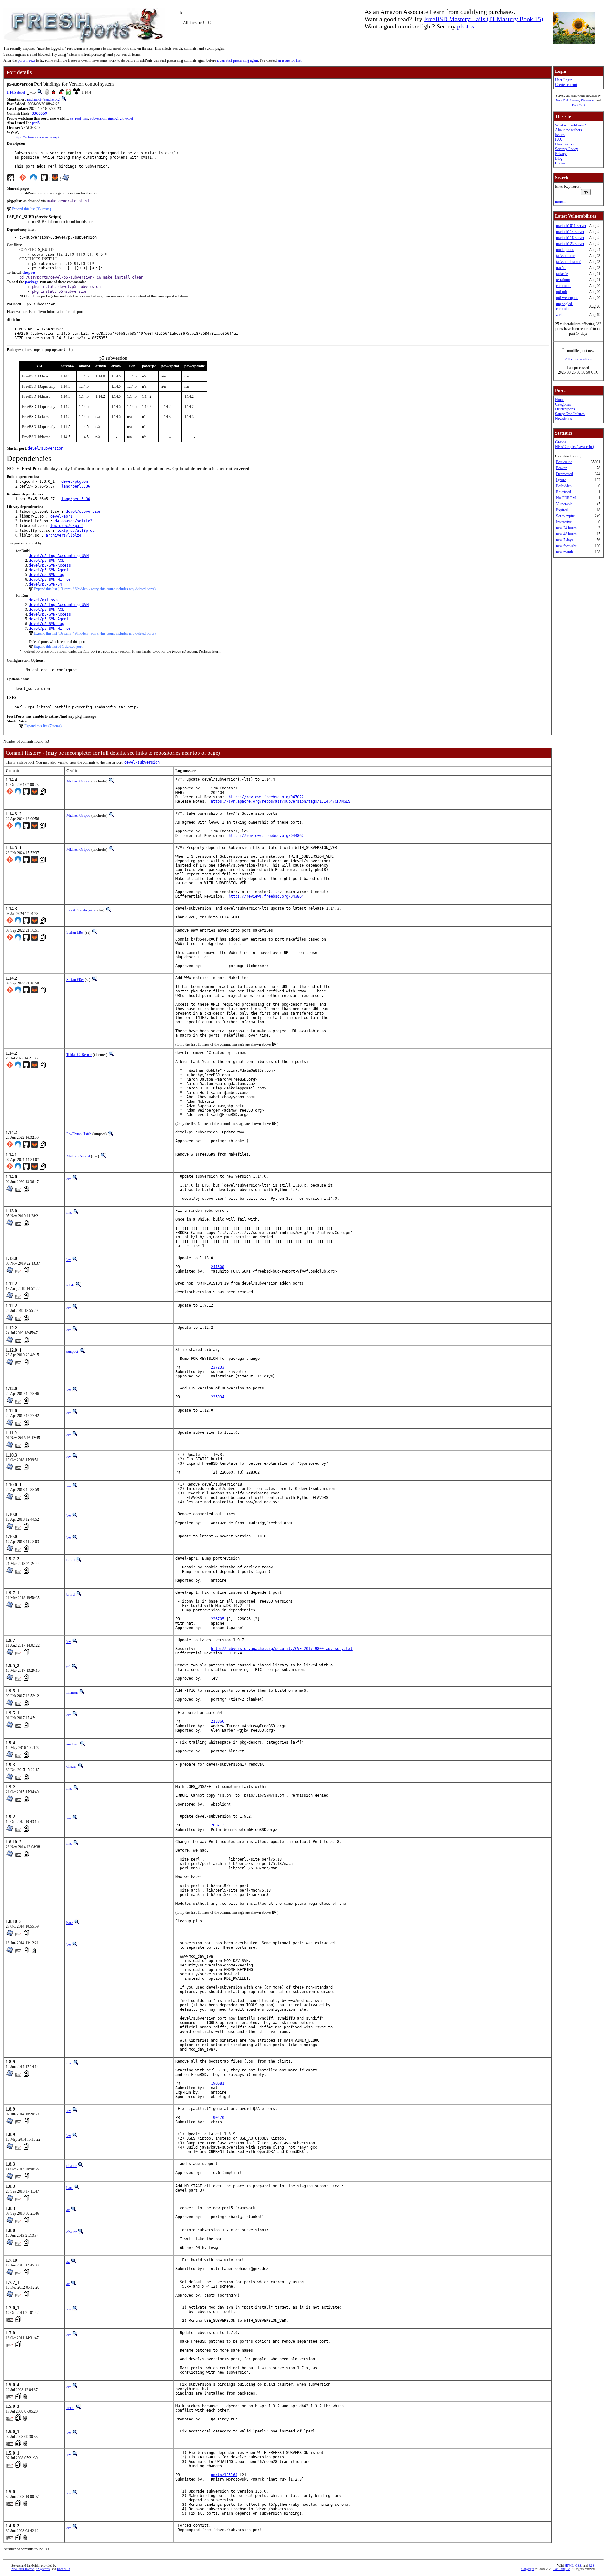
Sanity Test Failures (570, 414)
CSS (578, 2565)
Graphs (561, 442)
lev (69, 1178)
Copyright (528, 2569)
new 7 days (565, 540)
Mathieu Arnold (78, 1156)
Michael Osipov (78, 781)
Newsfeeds (564, 419)
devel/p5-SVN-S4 (45, 584)
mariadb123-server (570, 244)
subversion (98, 118)
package (32, 282)
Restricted (564, 492)
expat (129, 118)
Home (560, 400)
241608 (218, 1267)
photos (466, 26)
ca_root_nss (79, 118)
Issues (560, 135)
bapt (70, 1923)
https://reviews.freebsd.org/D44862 (266, 836)
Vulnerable (564, 504)
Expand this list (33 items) (31, 209)
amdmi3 (72, 1744)
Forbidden (564, 486)
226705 (218, 1619)
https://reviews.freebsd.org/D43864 (266, 896)
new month (564, 552)
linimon (72, 1692)
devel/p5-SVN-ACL (46, 561)
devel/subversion (83, 512)
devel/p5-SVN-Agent (49, 570)
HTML (569, 2565)
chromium (564, 286)
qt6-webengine (567, 298)
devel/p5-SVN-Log (46, 575)
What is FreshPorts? (570, 125)
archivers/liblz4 (64, 535)
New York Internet (568, 100)
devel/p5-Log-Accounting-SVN (59, 556)
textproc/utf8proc (76, 531)
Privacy (561, 154)
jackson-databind (569, 262)
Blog (559, 158)
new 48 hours (566, 534)
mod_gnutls (565, 250)
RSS (592, 2565)
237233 (218, 1367)
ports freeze (26, 60)
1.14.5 (11, 92)
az (68, 2210)
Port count (564, 462)
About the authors (569, 130)
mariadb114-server (570, 232)
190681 (218, 2083)
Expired (562, 510)
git (121, 118)
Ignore (561, 480)
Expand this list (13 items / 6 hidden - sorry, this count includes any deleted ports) (95, 589)
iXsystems (588, 100)
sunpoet (72, 1352)
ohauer (71, 1766)
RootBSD (578, 105)
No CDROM (566, 498)
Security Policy (567, 149)
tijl (68, 1667)
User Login (564, 80)
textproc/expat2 (67, 526)
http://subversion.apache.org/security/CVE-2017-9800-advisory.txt (282, 1649)
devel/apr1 (61, 516)
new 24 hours (566, 528)
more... (560, 201)
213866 (218, 1721)
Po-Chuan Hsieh (79, 1134)
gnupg (113, 118)
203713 (218, 1825)
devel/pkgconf (76, 481)
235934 (218, 1397)
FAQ (559, 139)
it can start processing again (237, 60)
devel (21, 92)
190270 (218, 2118)
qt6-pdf (562, 292)
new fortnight (566, 546)
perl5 (36, 123)
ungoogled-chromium (565, 306)
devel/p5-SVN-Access (50, 565)
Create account (566, 85)
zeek (559, 315)
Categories (563, 404)
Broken (562, 468)
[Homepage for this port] (11, 179)
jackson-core (566, 256)
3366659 (39, 113)
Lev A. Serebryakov (81, 910)
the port (29, 273)
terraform (563, 280)
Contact (561, 163)
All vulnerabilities (578, 359)
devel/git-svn (43, 600)
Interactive (564, 522)
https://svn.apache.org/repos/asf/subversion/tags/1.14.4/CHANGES (281, 801)
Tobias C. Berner (79, 1055)
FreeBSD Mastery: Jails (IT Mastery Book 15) (484, 19)
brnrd (71, 1560)
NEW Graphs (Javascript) (575, 447)
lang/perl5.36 (76, 486)
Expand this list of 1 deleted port (58, 647)
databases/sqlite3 (74, 521)
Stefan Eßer (75, 932)
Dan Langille (561, 2569)
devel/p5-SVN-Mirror (50, 580)
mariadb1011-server (571, 226)
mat (69, 1212)
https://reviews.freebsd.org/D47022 (266, 797)
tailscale (562, 274)
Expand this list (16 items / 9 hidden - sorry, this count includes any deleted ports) (95, 633)
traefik (561, 268)
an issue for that (289, 60)
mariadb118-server (570, 238)
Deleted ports (565, 409)
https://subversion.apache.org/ (37, 137)
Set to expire (565, 516)
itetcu (70, 2408)
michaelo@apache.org (43, 99)
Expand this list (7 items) (43, 726)
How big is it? (566, 144)
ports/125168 (224, 2475)
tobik (70, 1285)
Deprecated (564, 474)
